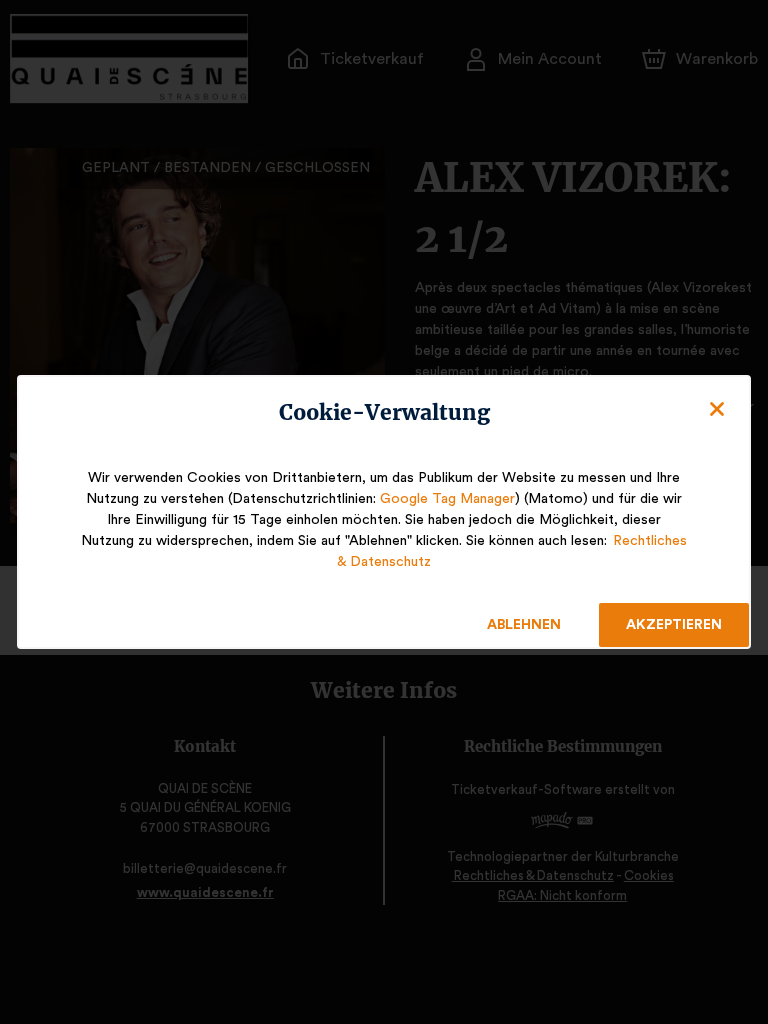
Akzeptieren (674, 625)
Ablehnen (524, 625)
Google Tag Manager (447, 499)
